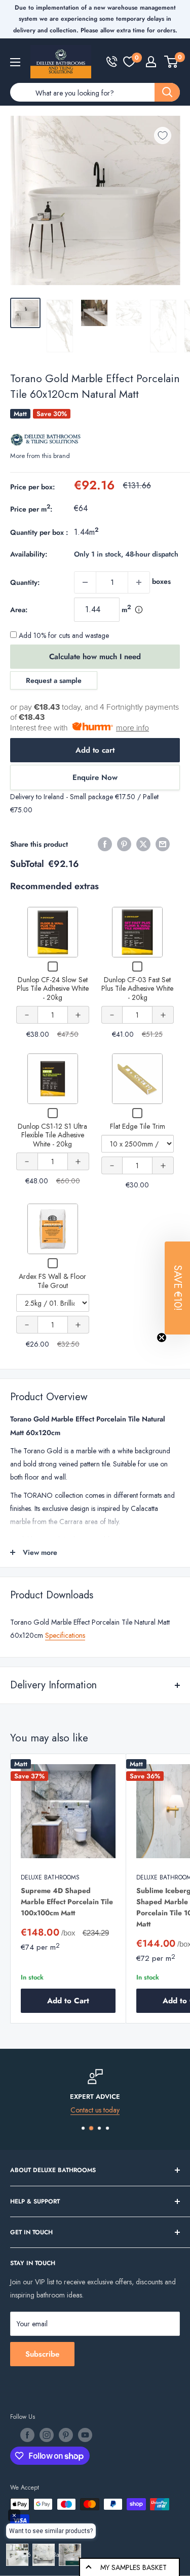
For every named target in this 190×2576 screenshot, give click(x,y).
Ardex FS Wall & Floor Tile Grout (52, 1281)
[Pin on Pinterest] (124, 844)
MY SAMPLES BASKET (134, 2567)
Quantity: (25, 582)
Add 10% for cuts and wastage (63, 635)
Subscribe (42, 2354)
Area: (19, 610)
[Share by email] (163, 844)
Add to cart (95, 750)
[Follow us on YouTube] (85, 2435)
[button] (177, 1288)
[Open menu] (15, 62)
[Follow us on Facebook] (27, 2435)
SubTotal (27, 864)
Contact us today (95, 2110)
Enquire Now (95, 777)
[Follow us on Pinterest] (66, 2435)
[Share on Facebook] (105, 844)
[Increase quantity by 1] (139, 582)
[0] (129, 62)
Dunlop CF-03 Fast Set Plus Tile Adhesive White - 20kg (137, 988)
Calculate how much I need (95, 657)
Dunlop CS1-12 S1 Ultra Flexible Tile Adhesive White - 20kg (52, 1135)
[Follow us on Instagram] (47, 2435)
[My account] (151, 62)
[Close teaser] (162, 1338)
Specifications (65, 1635)
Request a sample (54, 680)
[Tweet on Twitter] (143, 844)
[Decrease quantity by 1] (85, 582)
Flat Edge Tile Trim (138, 1126)
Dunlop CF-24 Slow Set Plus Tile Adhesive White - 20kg (53, 988)
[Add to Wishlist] (163, 135)
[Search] (167, 92)
